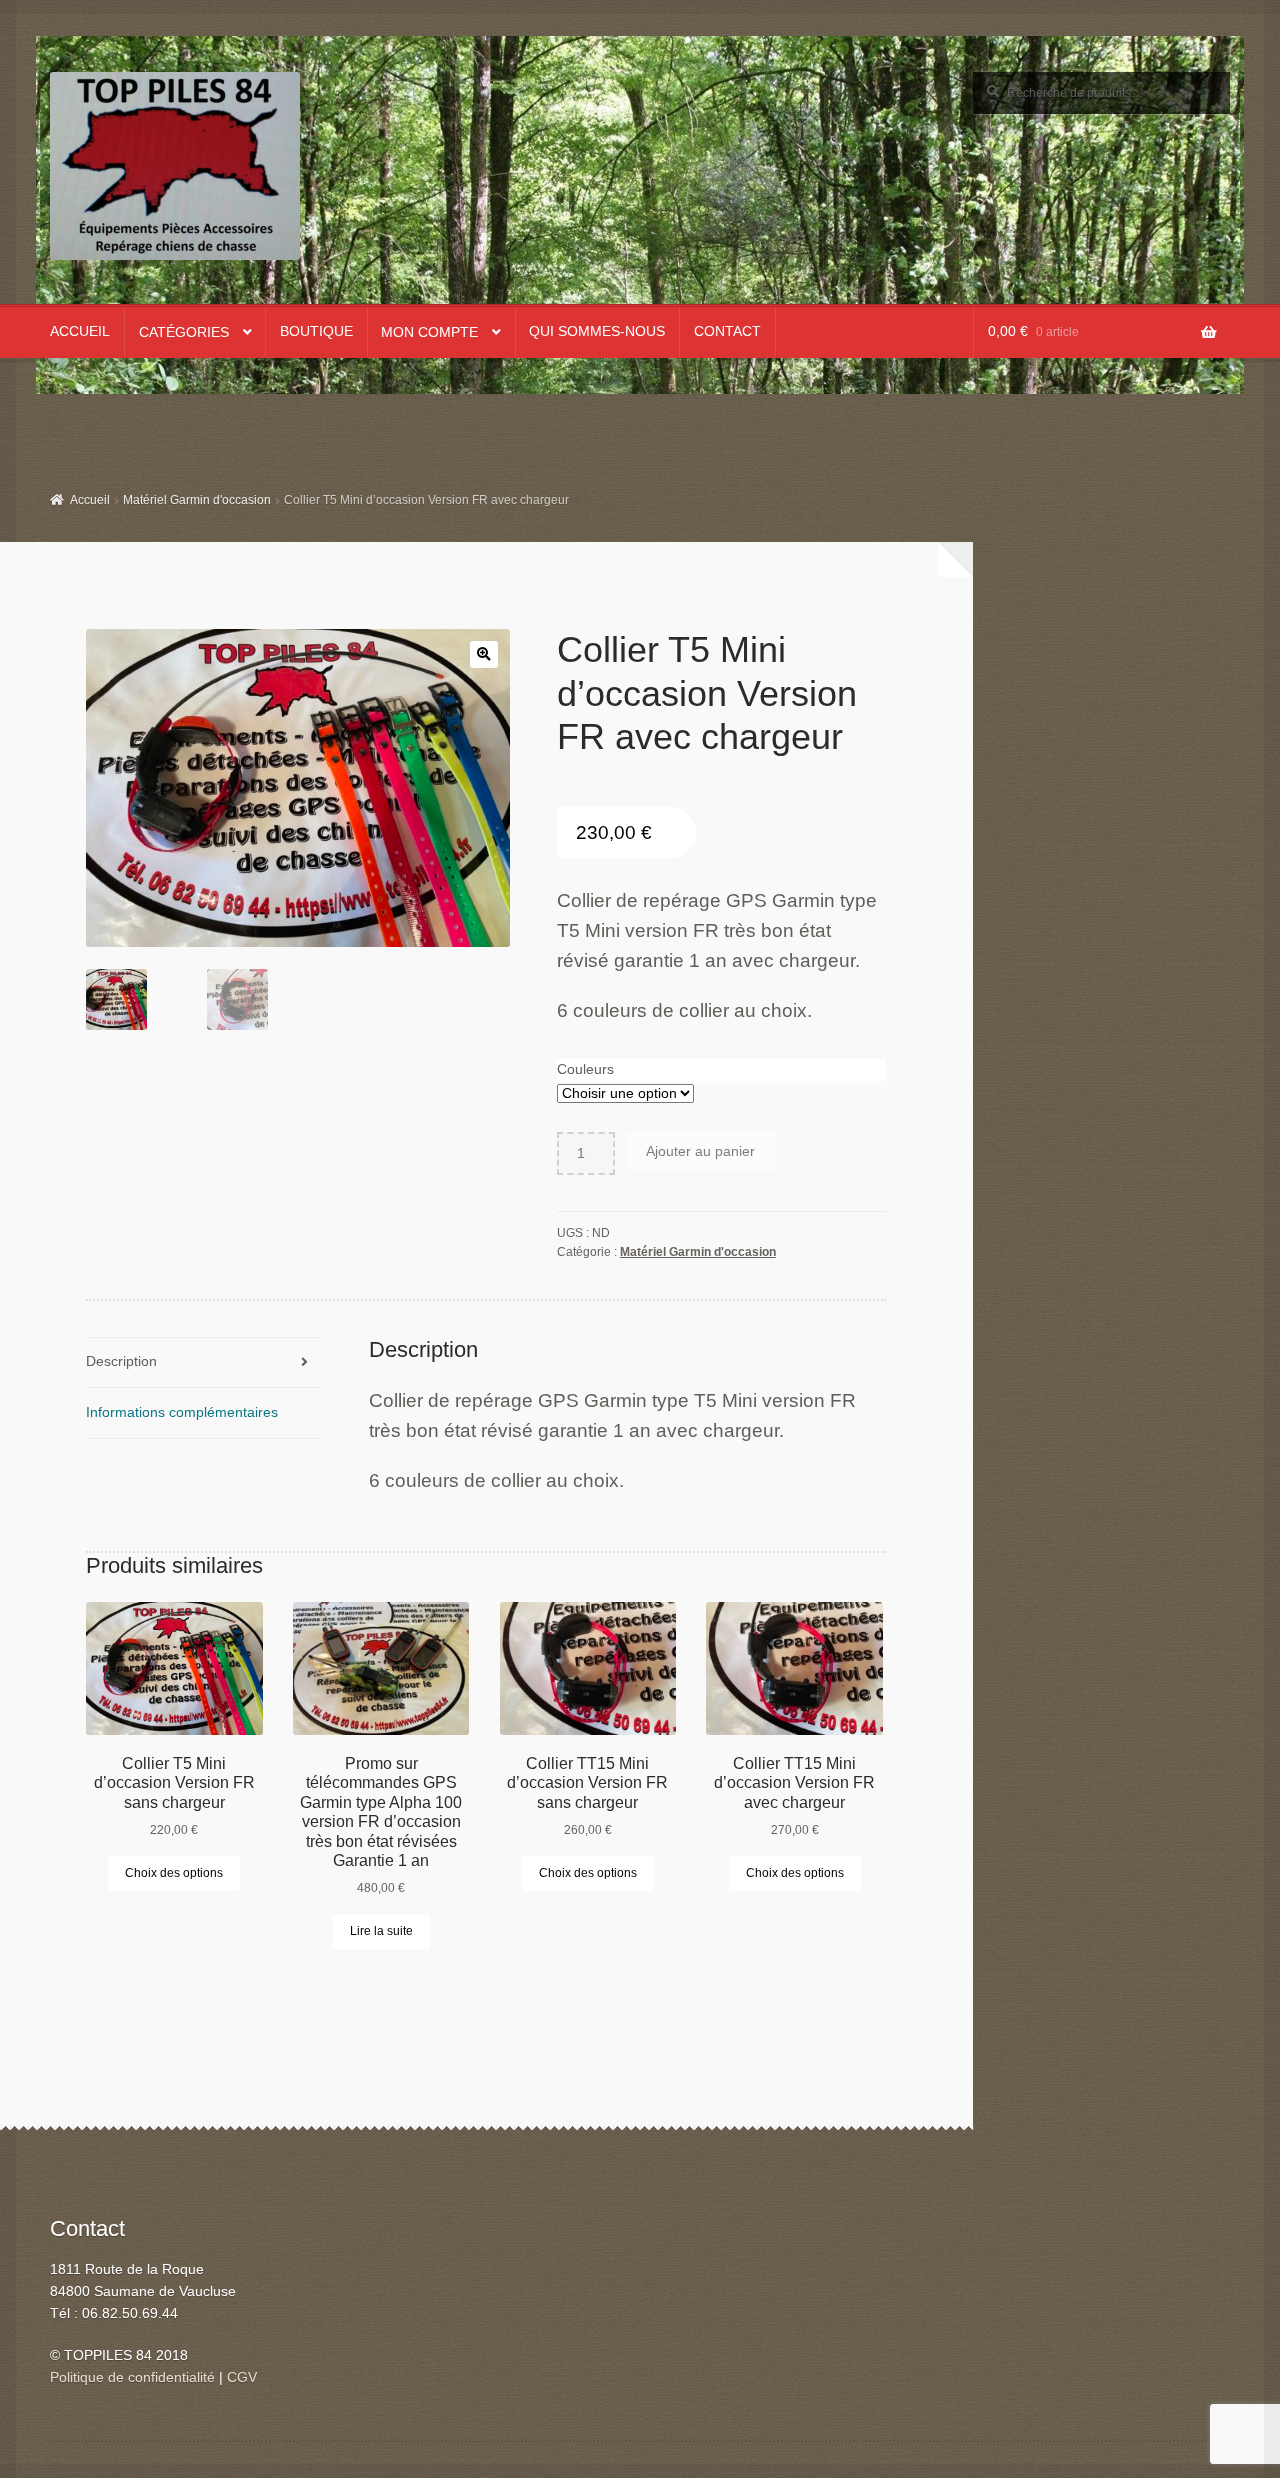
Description (121, 1361)
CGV (242, 2377)
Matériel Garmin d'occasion (197, 500)
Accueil (80, 331)
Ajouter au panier (700, 1151)
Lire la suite (381, 1931)
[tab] (203, 1363)
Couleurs (585, 1069)
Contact (727, 331)
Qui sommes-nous (597, 331)
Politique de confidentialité (132, 2377)
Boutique (316, 331)
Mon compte (429, 332)
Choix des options (174, 1873)
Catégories (184, 332)
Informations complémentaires (182, 1412)
